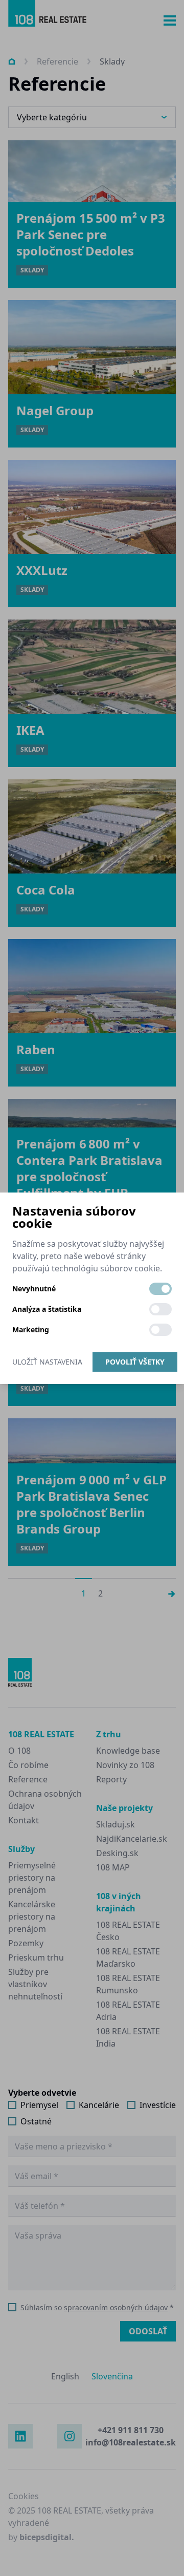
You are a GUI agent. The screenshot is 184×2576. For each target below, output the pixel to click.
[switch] (160, 1289)
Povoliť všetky (135, 1362)
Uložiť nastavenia (47, 1362)
